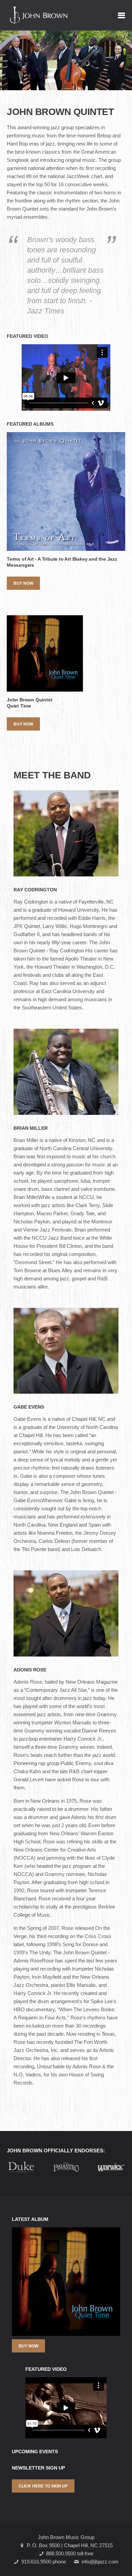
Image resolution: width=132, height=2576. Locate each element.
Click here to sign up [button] (43, 2486)
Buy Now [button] (23, 583)
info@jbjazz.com (100, 2562)
